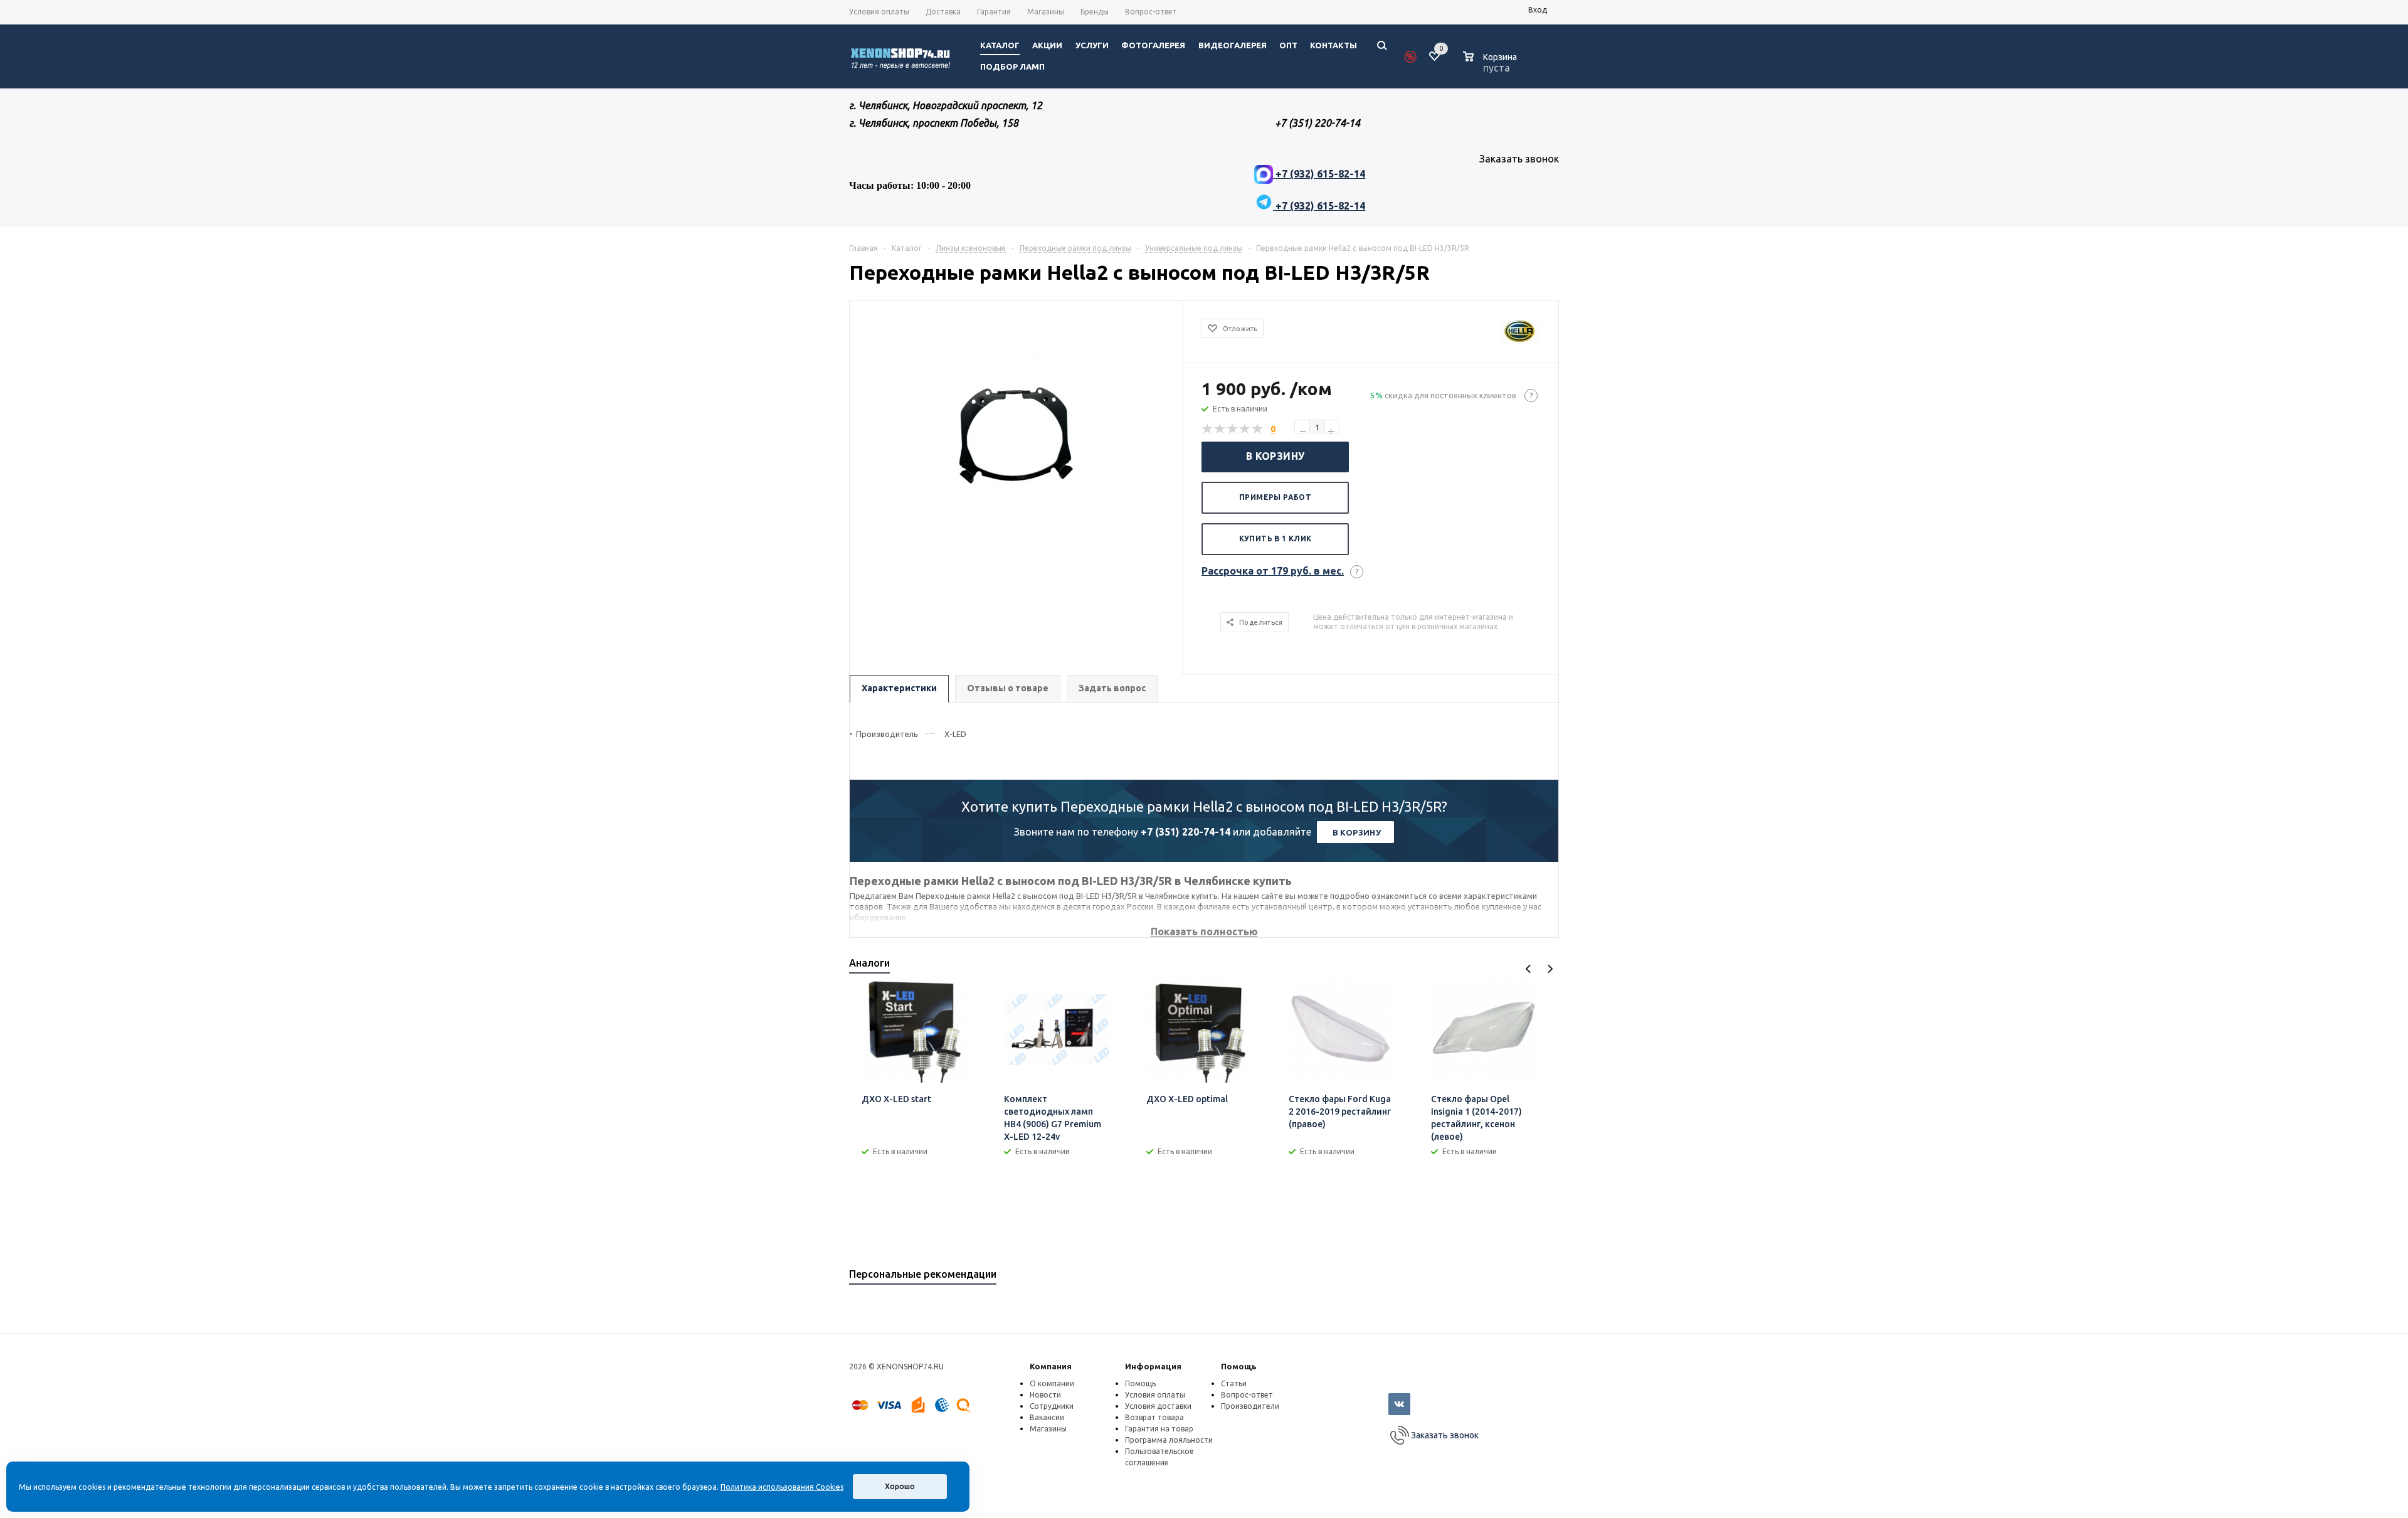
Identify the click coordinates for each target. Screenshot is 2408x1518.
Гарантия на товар (1159, 1429)
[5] (1258, 429)
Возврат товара (1154, 1417)
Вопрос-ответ (1247, 1395)
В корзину (1275, 456)
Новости (1045, 1395)
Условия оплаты (1155, 1395)
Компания (1051, 1366)
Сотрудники (1052, 1406)
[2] (1220, 429)
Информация (1153, 1366)
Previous (1529, 969)
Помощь (1239, 1366)
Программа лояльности (1169, 1440)
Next (1550, 969)
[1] (1208, 429)
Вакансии (1047, 1417)
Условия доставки (1158, 1406)
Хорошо (900, 1486)
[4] (1245, 429)
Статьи (1234, 1383)
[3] (1233, 429)
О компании (1052, 1383)
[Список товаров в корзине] (1492, 66)
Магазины (1048, 1429)
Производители (1250, 1406)
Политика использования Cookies (782, 1487)
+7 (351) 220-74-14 (1186, 832)
